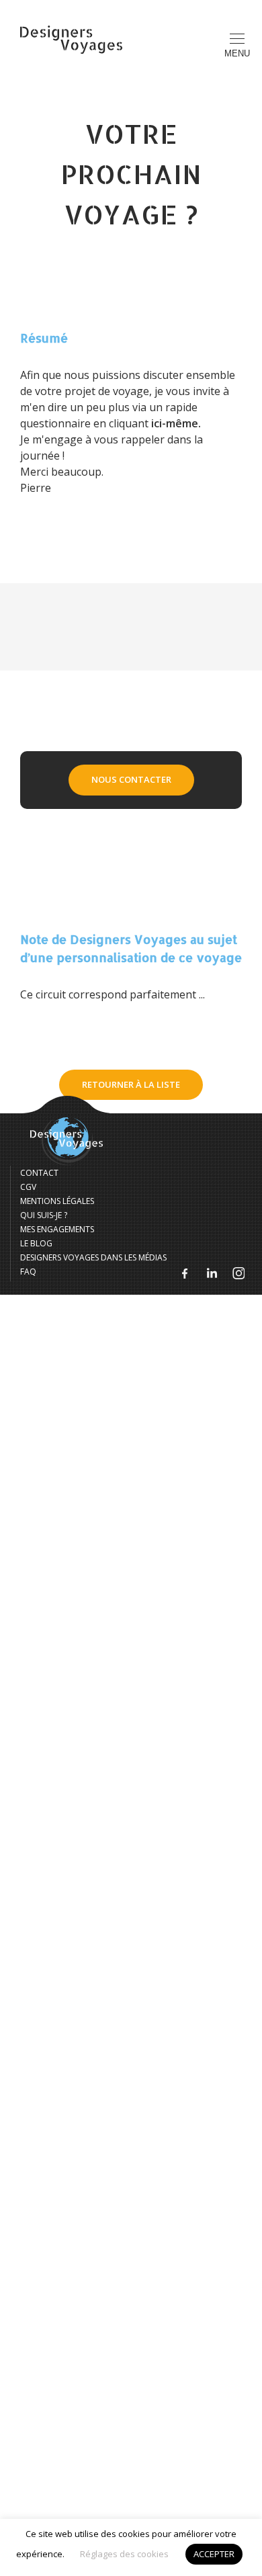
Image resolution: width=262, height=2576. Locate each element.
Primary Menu (237, 53)
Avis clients (131, 389)
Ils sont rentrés (131, 228)
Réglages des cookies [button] (124, 2554)
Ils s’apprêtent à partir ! (131, 268)
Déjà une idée (131, 187)
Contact (131, 349)
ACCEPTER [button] (214, 2554)
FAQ (131, 429)
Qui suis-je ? (131, 308)
